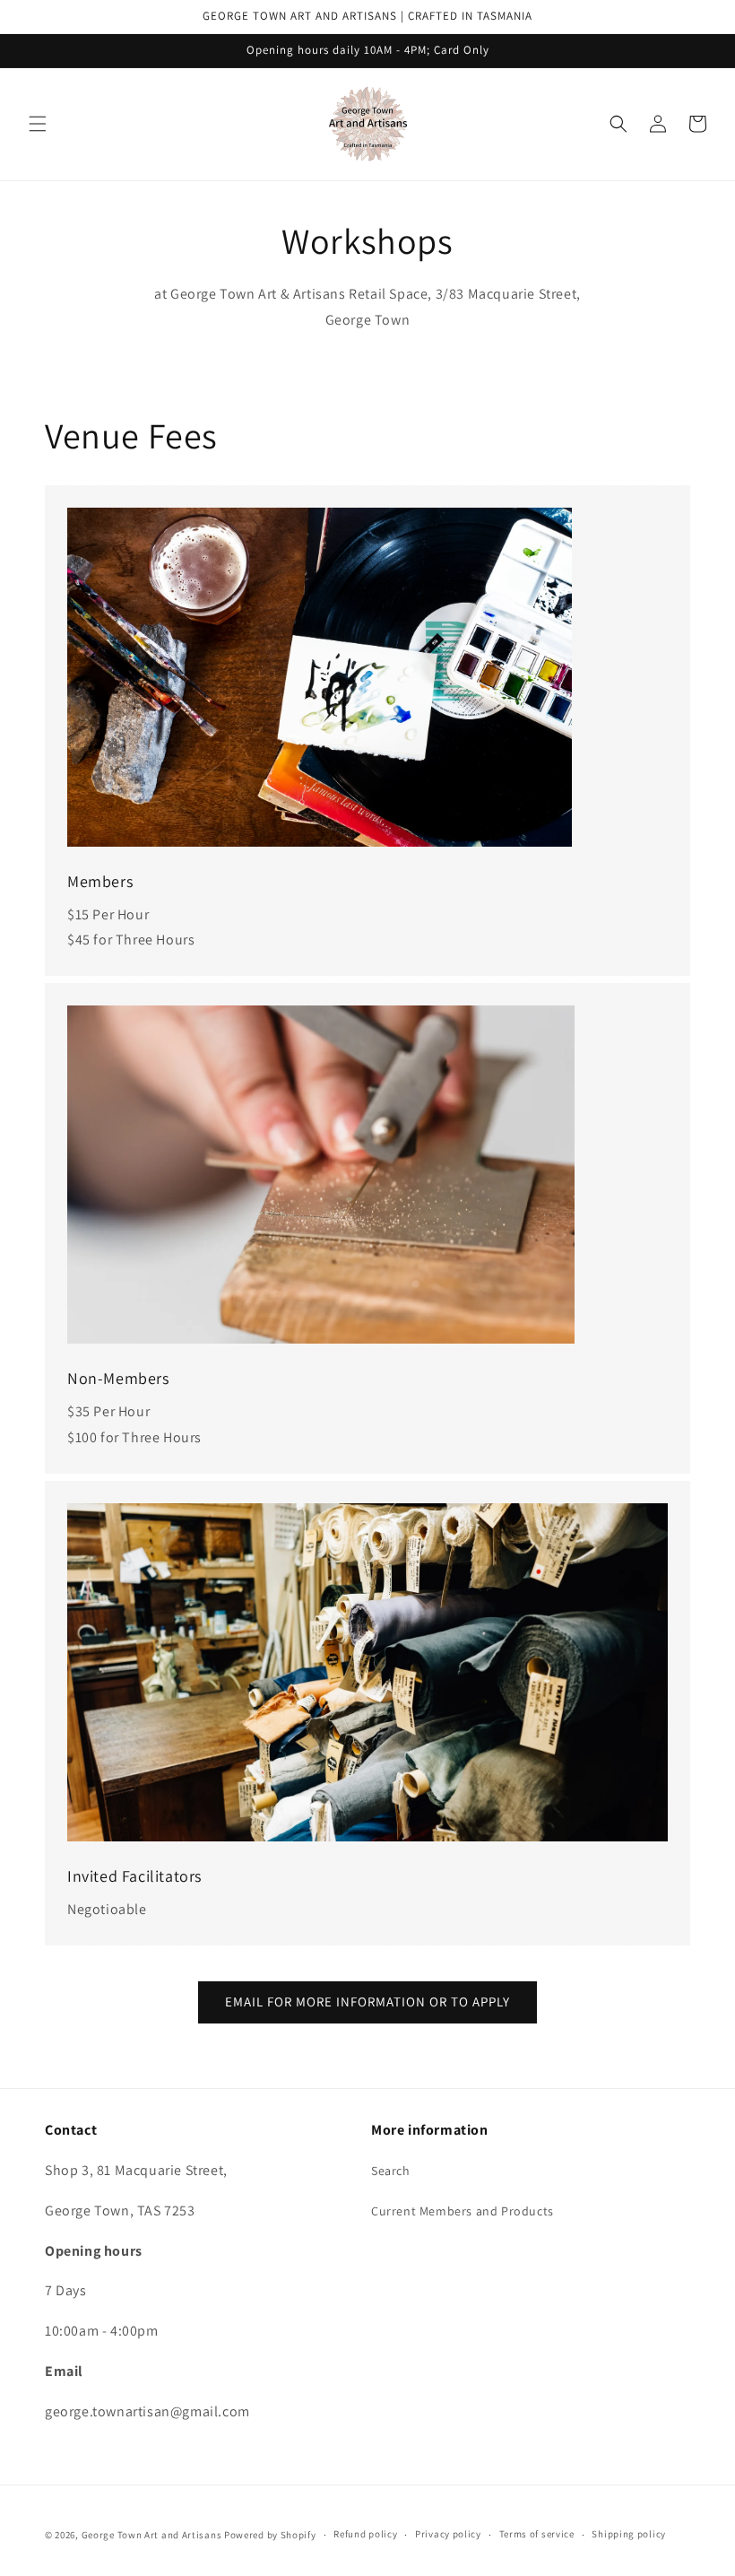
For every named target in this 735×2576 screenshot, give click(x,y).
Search (391, 2171)
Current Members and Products (463, 2211)
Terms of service (537, 2534)
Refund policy (365, 2534)
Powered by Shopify (270, 2535)
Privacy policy (448, 2534)
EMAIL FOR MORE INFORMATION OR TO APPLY (367, 2002)
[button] (38, 124)
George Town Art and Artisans (152, 2535)
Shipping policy (629, 2534)
